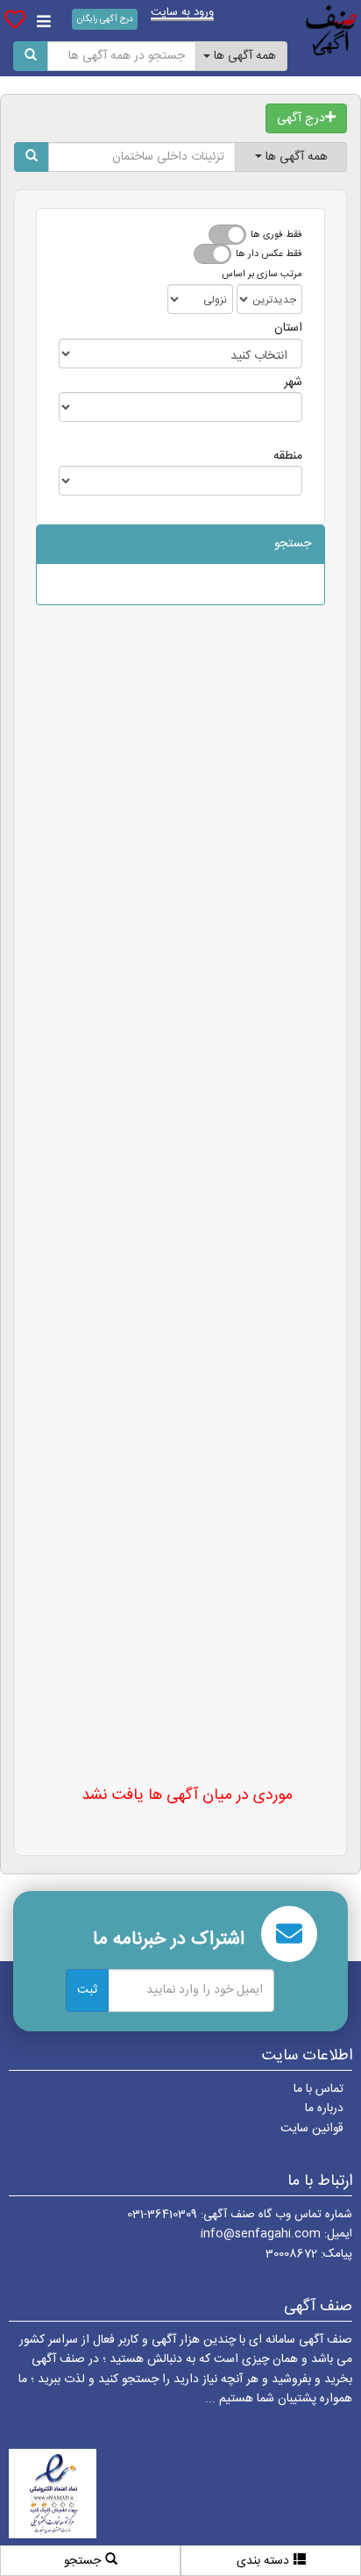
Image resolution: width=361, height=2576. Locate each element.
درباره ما (324, 2109)
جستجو (82, 2561)
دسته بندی (263, 2561)
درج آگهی (301, 118)
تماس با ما (319, 2089)
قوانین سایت (312, 2129)
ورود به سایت (182, 14)
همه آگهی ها (243, 56)
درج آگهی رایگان (105, 19)
